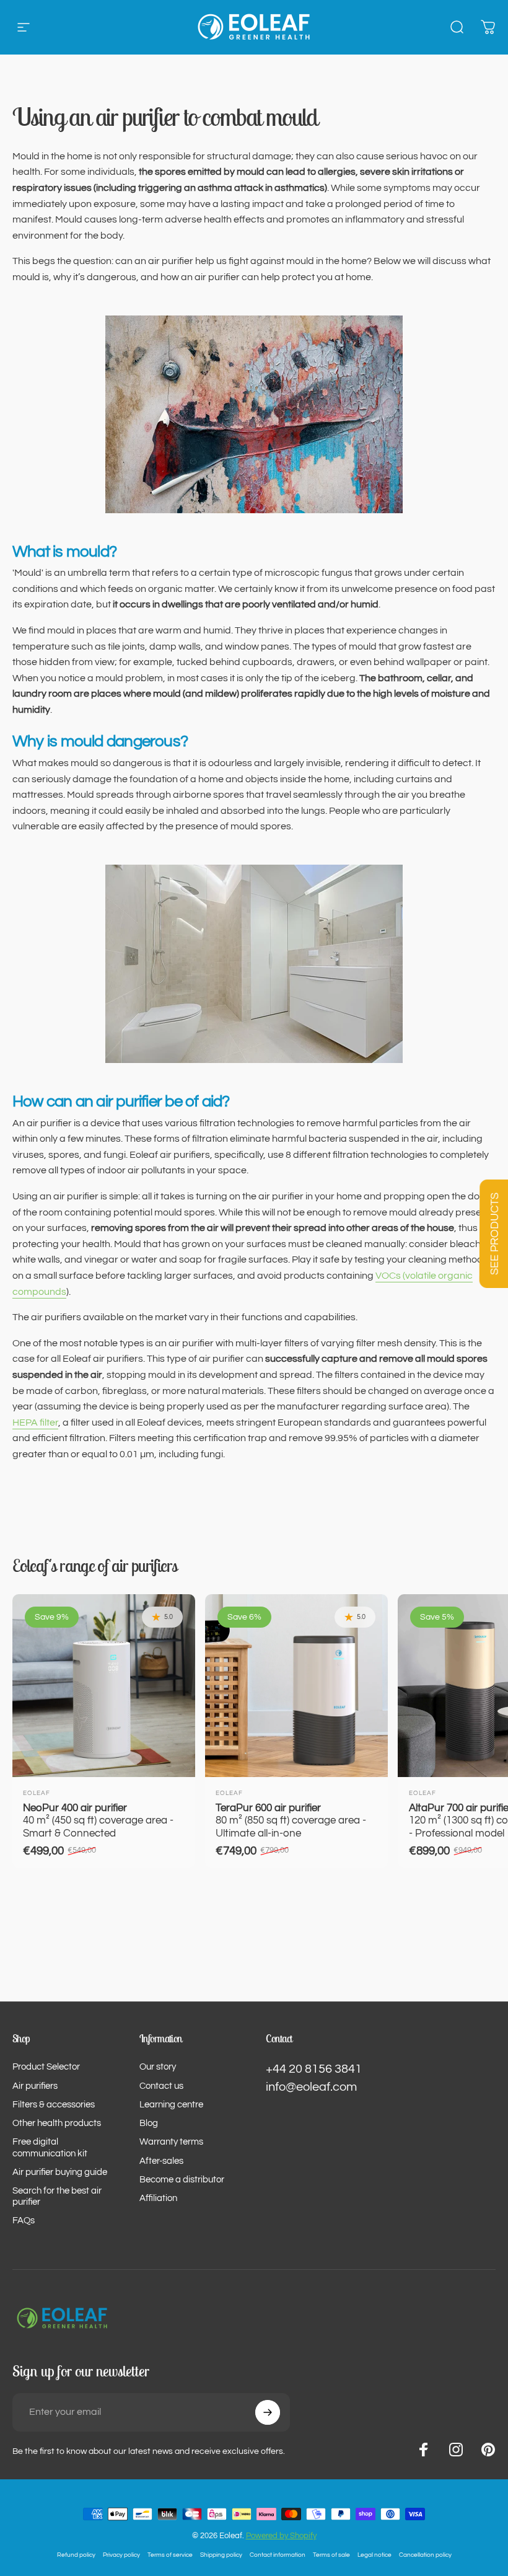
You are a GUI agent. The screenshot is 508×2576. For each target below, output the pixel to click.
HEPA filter (35, 1423)
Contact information (278, 2555)
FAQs (24, 2221)
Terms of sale (331, 2555)
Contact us (161, 2086)
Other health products (57, 2123)
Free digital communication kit (50, 2147)
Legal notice (374, 2555)
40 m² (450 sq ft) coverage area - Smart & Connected (98, 1820)
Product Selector (46, 2067)
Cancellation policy (425, 2555)
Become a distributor (182, 2180)
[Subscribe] (268, 2412)
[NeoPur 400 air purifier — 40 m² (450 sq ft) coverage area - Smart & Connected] (104, 1686)
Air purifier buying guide (60, 2172)
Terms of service (170, 2555)
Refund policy (76, 2555)
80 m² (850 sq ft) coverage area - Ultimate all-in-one (291, 1820)
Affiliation (158, 2198)
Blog (149, 2123)
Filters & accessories (54, 2105)
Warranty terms (171, 2142)
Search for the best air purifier (57, 2196)
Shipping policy (221, 2555)
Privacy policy (121, 2555)
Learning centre (171, 2105)
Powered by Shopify (281, 2536)
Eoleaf (37, 1793)
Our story (158, 2067)
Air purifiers (35, 2086)
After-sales (161, 2161)
